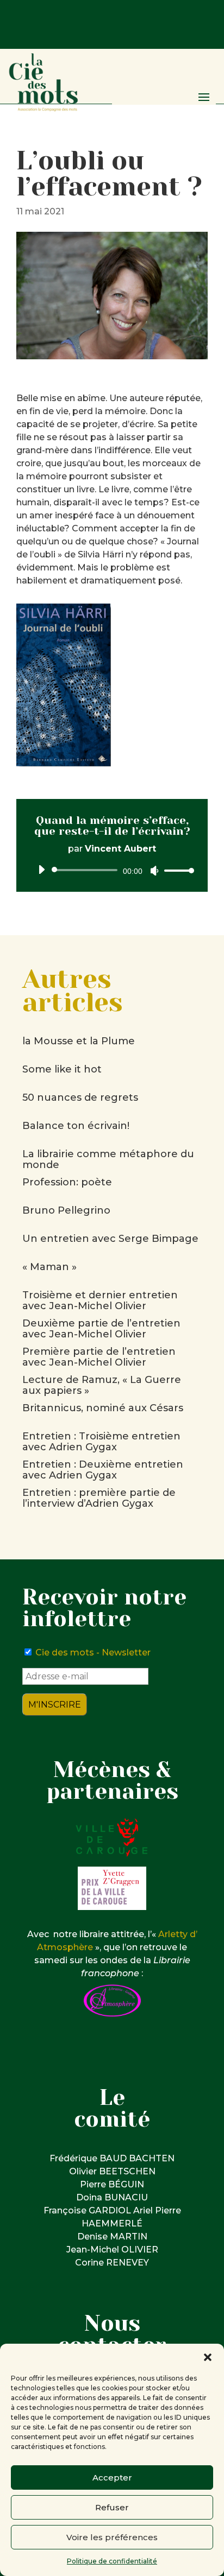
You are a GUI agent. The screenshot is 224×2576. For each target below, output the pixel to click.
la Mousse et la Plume (79, 1041)
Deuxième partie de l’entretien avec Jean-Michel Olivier (101, 1329)
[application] (112, 870)
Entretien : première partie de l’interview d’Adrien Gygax (99, 1498)
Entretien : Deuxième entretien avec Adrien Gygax (103, 1470)
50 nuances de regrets (80, 1097)
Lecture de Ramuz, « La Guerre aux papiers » (102, 1385)
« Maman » (49, 1267)
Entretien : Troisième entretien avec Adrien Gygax (101, 1442)
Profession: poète (67, 1182)
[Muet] (154, 871)
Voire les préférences (112, 2537)
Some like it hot (62, 1069)
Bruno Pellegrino (66, 1210)
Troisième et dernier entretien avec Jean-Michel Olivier (100, 1300)
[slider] (176, 870)
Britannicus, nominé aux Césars (103, 1408)
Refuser (112, 2507)
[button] (208, 2357)
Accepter (112, 2477)
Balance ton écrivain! (76, 1126)
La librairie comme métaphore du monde (108, 1159)
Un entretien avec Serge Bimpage (110, 1239)
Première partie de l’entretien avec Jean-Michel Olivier (99, 1357)
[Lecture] (41, 870)
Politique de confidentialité (112, 2561)
